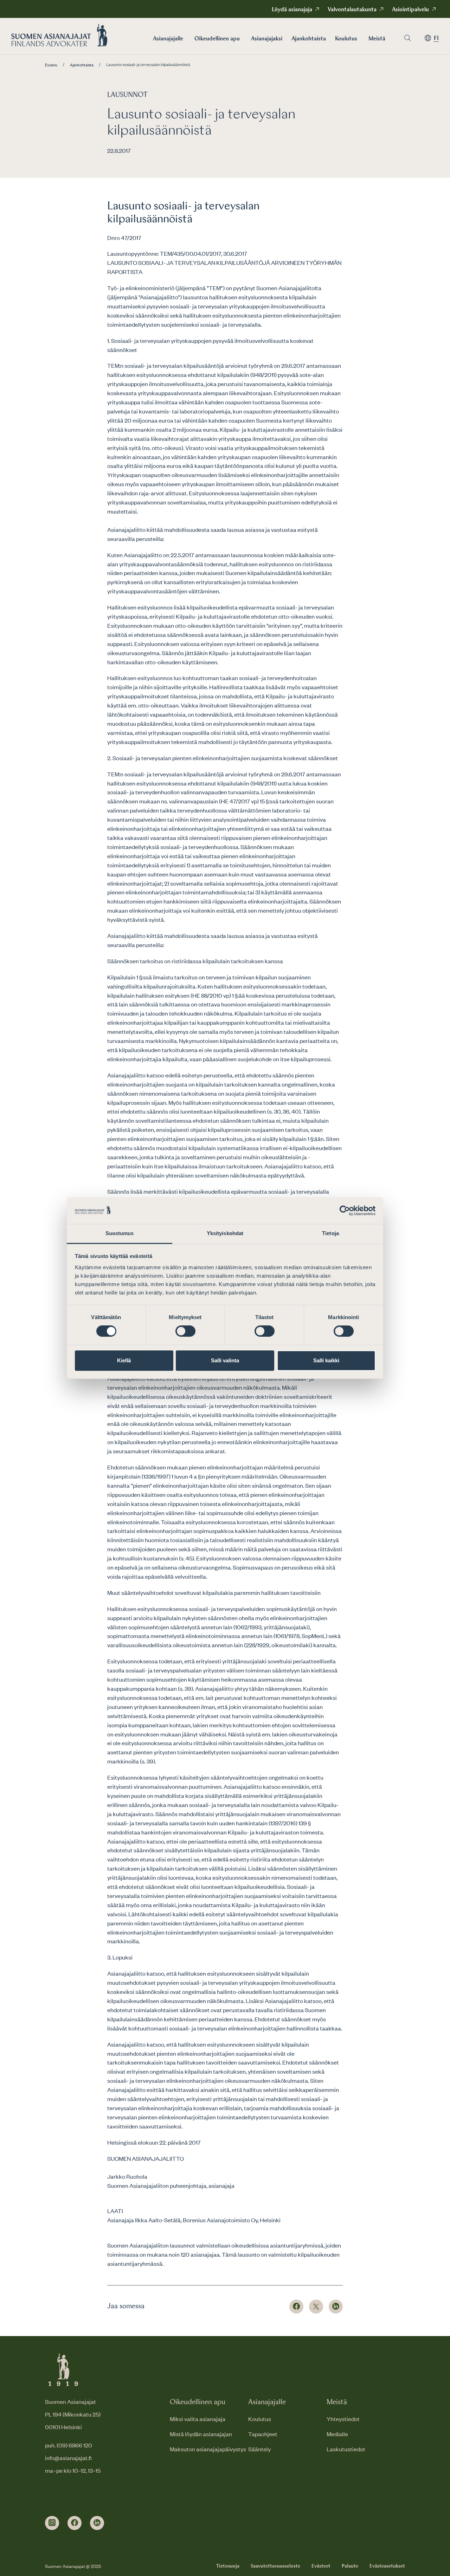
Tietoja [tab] (330, 1234)
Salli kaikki (326, 1360)
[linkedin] (97, 2523)
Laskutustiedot (346, 2449)
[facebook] (75, 2523)
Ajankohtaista (309, 39)
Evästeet (321, 2566)
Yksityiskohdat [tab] (225, 1234)
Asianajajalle (168, 39)
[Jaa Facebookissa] (296, 2307)
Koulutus (346, 39)
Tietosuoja (228, 2566)
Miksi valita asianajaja (198, 2419)
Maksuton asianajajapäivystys (208, 2449)
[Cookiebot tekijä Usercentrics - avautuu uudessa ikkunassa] (345, 1211)
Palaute (350, 2566)
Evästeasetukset (387, 2566)
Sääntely (259, 2449)
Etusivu (51, 65)
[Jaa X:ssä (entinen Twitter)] (316, 2307)
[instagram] (52, 2523)
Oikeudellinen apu (217, 39)
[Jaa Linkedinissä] (336, 2307)
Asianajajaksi (267, 39)
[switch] (185, 1331)
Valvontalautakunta (352, 10)
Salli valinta (225, 1360)
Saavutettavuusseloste (275, 2566)
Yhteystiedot (343, 2419)
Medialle (337, 2434)
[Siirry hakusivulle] (407, 38)
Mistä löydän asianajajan (201, 2434)
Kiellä (124, 1360)
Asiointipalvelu (410, 10)
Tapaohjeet (263, 2434)
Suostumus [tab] (120, 1234)
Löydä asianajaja (292, 10)
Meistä (377, 39)
